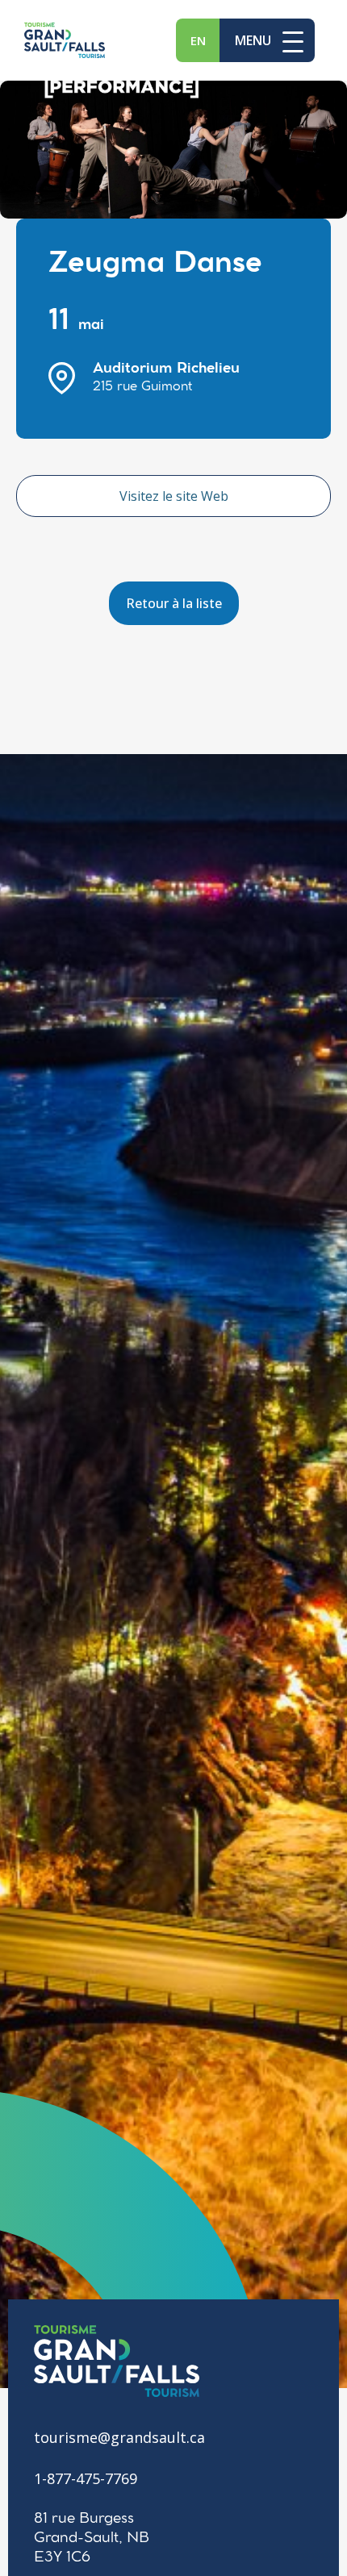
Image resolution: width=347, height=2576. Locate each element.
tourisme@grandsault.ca (119, 2437)
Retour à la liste (174, 603)
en (198, 40)
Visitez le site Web (174, 496)
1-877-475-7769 (86, 2478)
